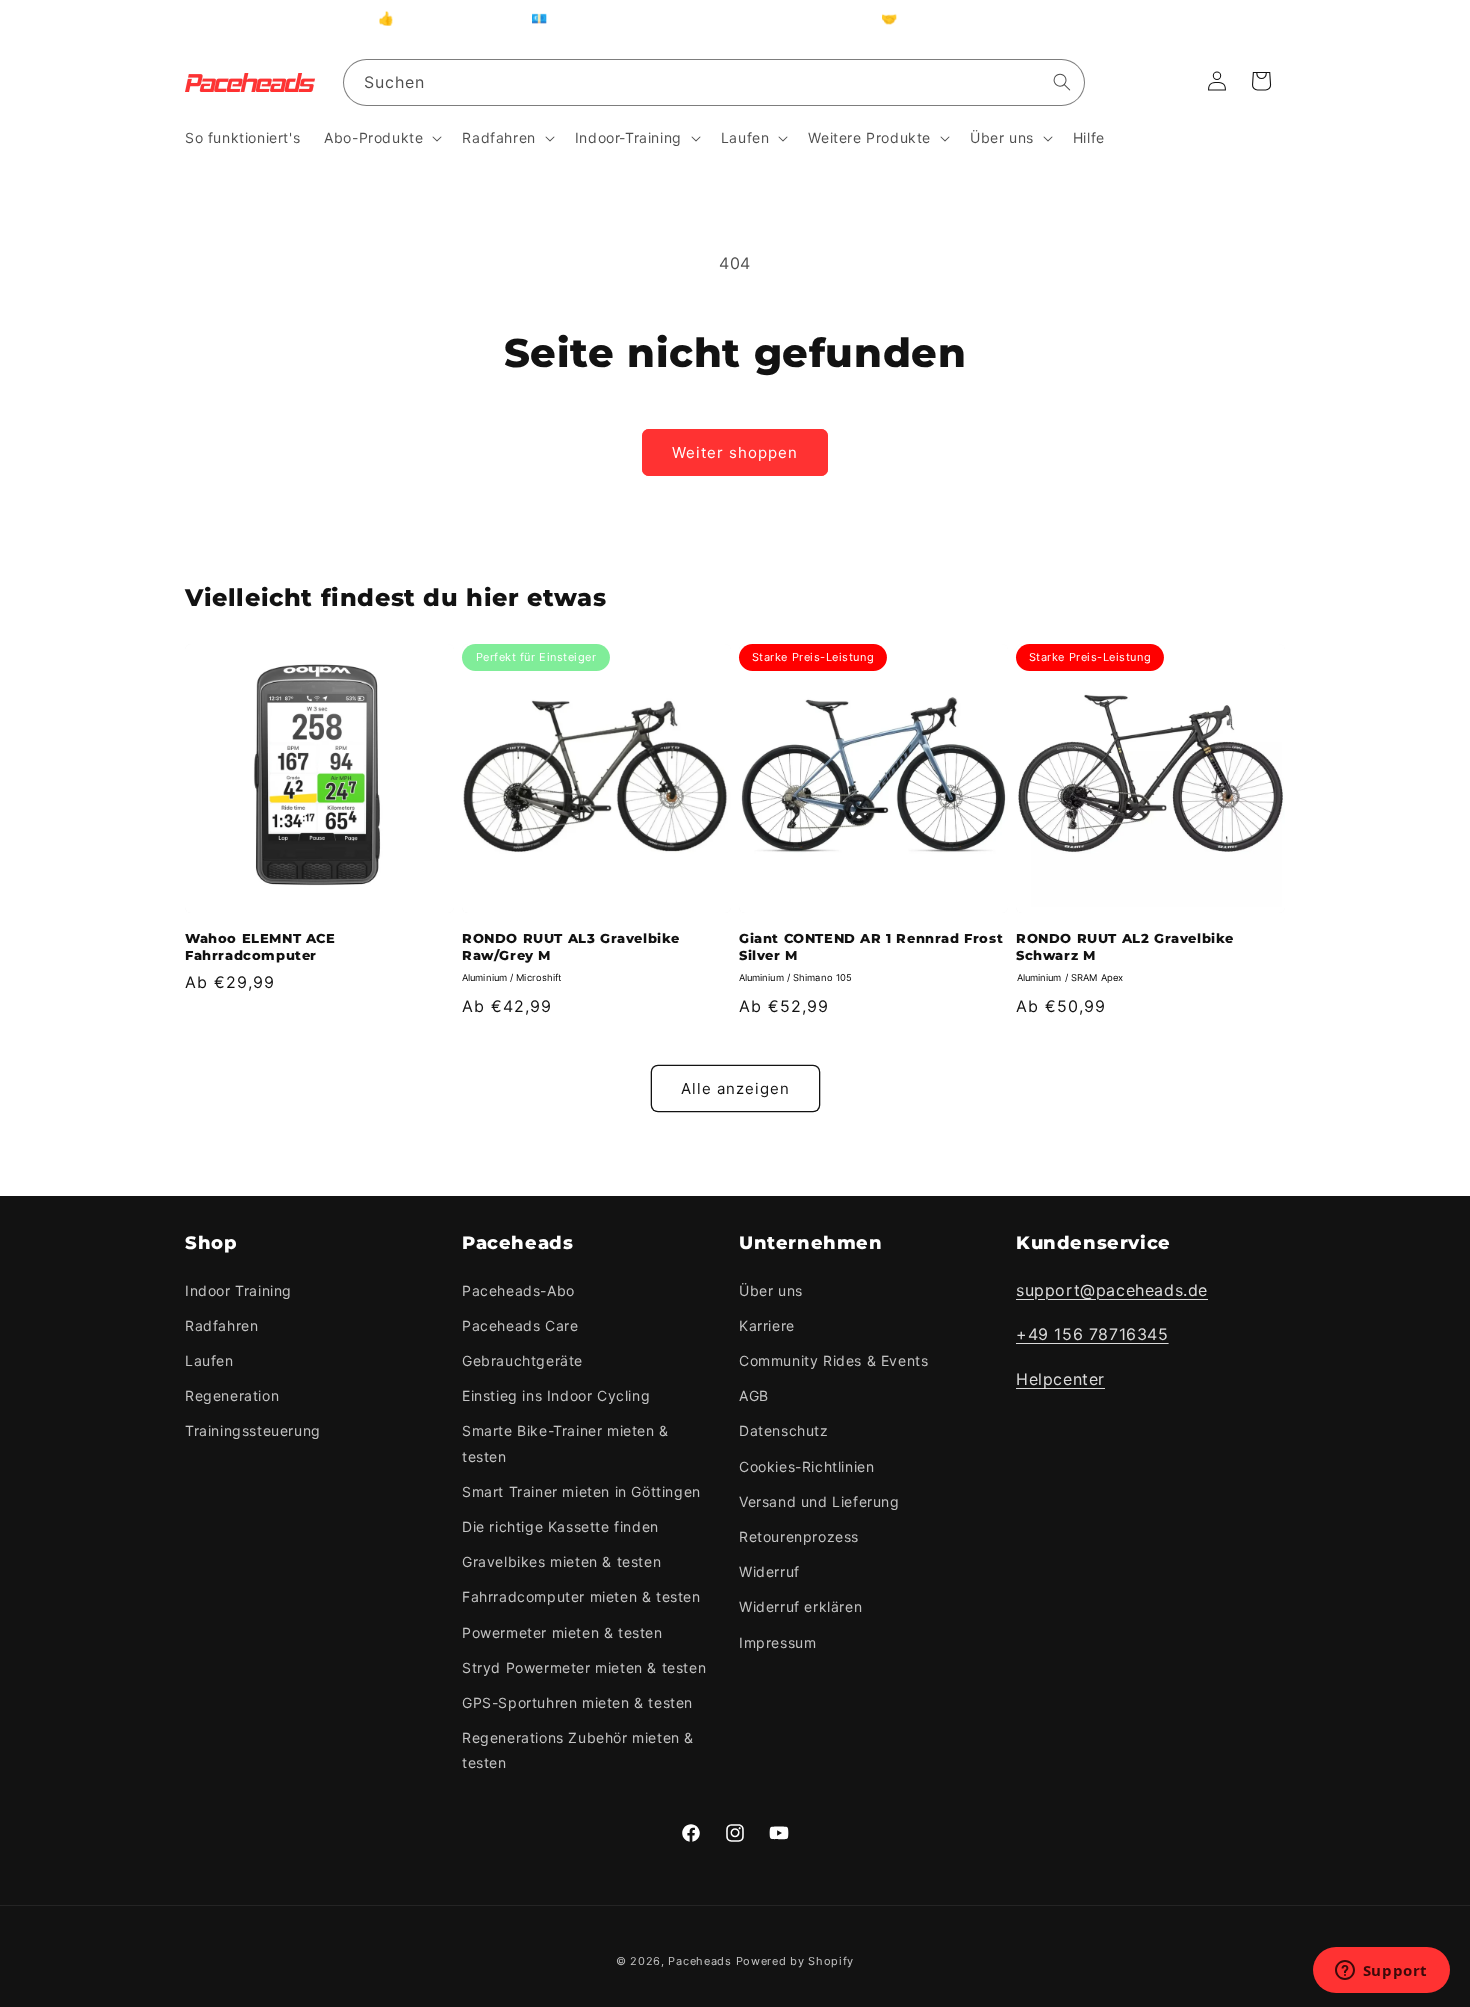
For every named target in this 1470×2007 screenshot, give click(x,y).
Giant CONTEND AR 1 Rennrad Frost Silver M (871, 946)
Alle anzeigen (735, 1088)
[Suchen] (1062, 82)
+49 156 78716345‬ (1092, 1335)
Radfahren (221, 1325)
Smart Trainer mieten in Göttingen (581, 1491)
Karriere (767, 1325)
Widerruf (769, 1571)
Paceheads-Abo (518, 1290)
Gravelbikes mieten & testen (561, 1561)
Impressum (777, 1642)
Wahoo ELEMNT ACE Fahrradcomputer (260, 946)
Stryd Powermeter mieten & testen (584, 1667)
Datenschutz (784, 1431)
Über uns (771, 1290)
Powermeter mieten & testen (562, 1632)
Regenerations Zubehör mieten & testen (578, 1750)
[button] (381, 138)
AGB (754, 1395)
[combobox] (714, 82)
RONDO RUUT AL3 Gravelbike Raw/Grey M (571, 946)
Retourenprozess (799, 1536)
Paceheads (699, 1961)
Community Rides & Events (833, 1360)
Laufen (209, 1360)
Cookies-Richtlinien (806, 1466)
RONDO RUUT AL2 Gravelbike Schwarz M (1125, 946)
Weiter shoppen (735, 452)
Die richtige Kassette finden (560, 1526)
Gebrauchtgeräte (522, 1360)
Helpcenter (1060, 1379)
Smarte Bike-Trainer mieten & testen (565, 1444)
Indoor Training (238, 1290)
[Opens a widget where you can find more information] (1381, 1972)
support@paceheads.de (1112, 1290)
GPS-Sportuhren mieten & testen (577, 1702)
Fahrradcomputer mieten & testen (581, 1596)
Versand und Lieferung (819, 1501)
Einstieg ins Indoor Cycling (556, 1395)
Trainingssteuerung (253, 1431)
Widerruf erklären (800, 1606)
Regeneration (232, 1395)
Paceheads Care (520, 1325)
